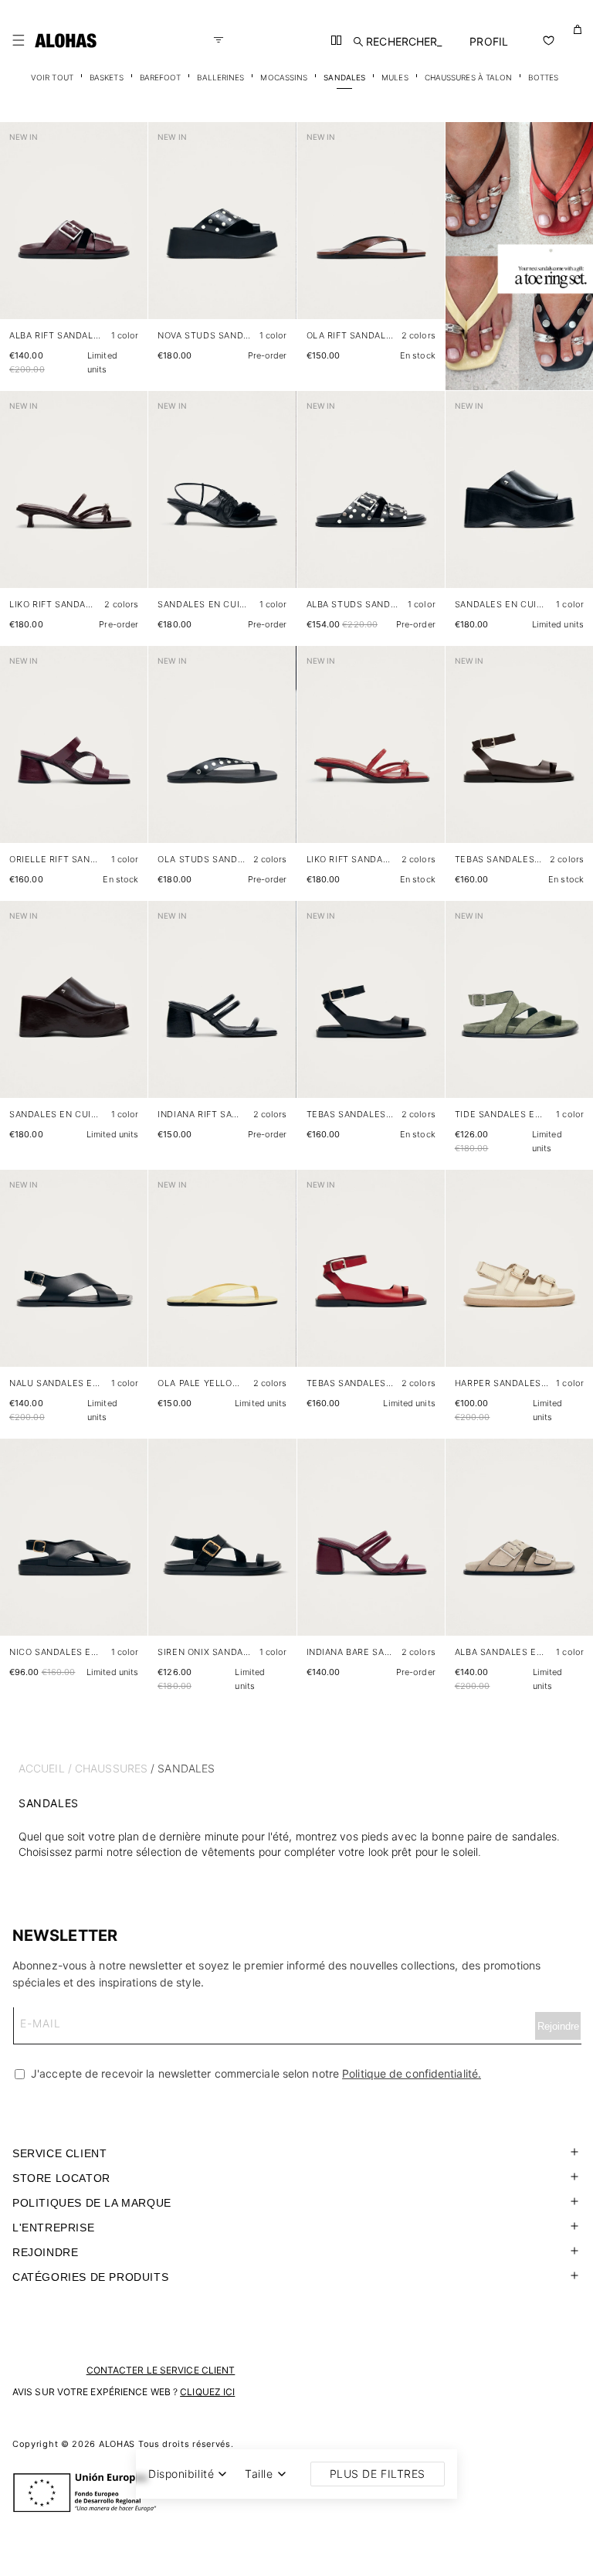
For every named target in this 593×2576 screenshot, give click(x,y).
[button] (19, 40)
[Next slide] (127, 233)
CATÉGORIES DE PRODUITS (90, 2277)
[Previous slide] (20, 233)
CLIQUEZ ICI (207, 2392)
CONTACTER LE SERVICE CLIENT (161, 2370)
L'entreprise (53, 2228)
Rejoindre (45, 2252)
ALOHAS (117, 2444)
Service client (59, 2153)
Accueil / (45, 1768)
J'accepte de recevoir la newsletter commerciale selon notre (254, 2073)
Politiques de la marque (92, 2203)
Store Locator (61, 2178)
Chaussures (111, 1768)
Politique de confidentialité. (412, 2073)
